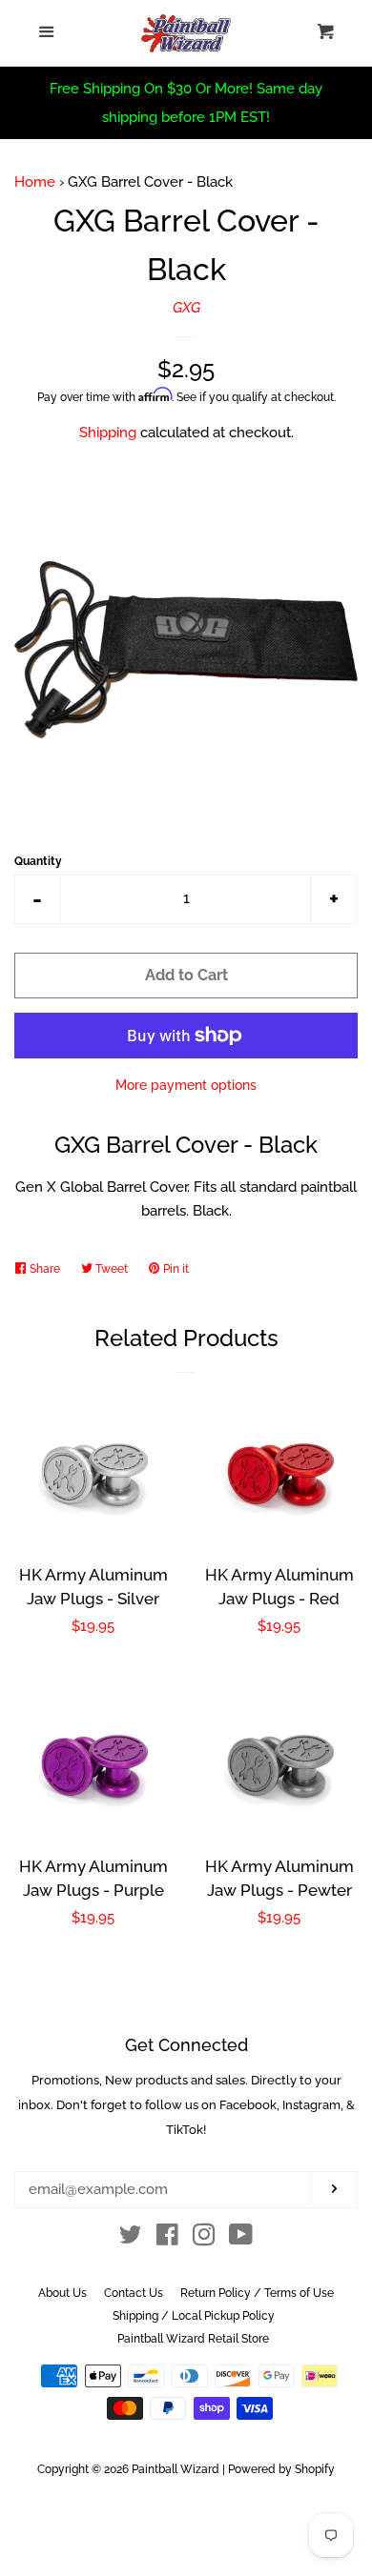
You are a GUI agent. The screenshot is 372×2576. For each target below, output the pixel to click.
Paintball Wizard (176, 2469)
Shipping (108, 433)
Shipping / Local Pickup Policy (194, 2316)
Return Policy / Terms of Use (257, 2293)
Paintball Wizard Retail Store (193, 2339)
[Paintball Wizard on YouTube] (241, 2239)
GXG (186, 308)
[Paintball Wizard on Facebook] (167, 2239)
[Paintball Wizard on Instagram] (204, 2239)
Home (35, 182)
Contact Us (134, 2293)
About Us (62, 2293)
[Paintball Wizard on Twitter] (131, 2239)
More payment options (186, 1085)
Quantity (38, 861)
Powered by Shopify (281, 2469)
